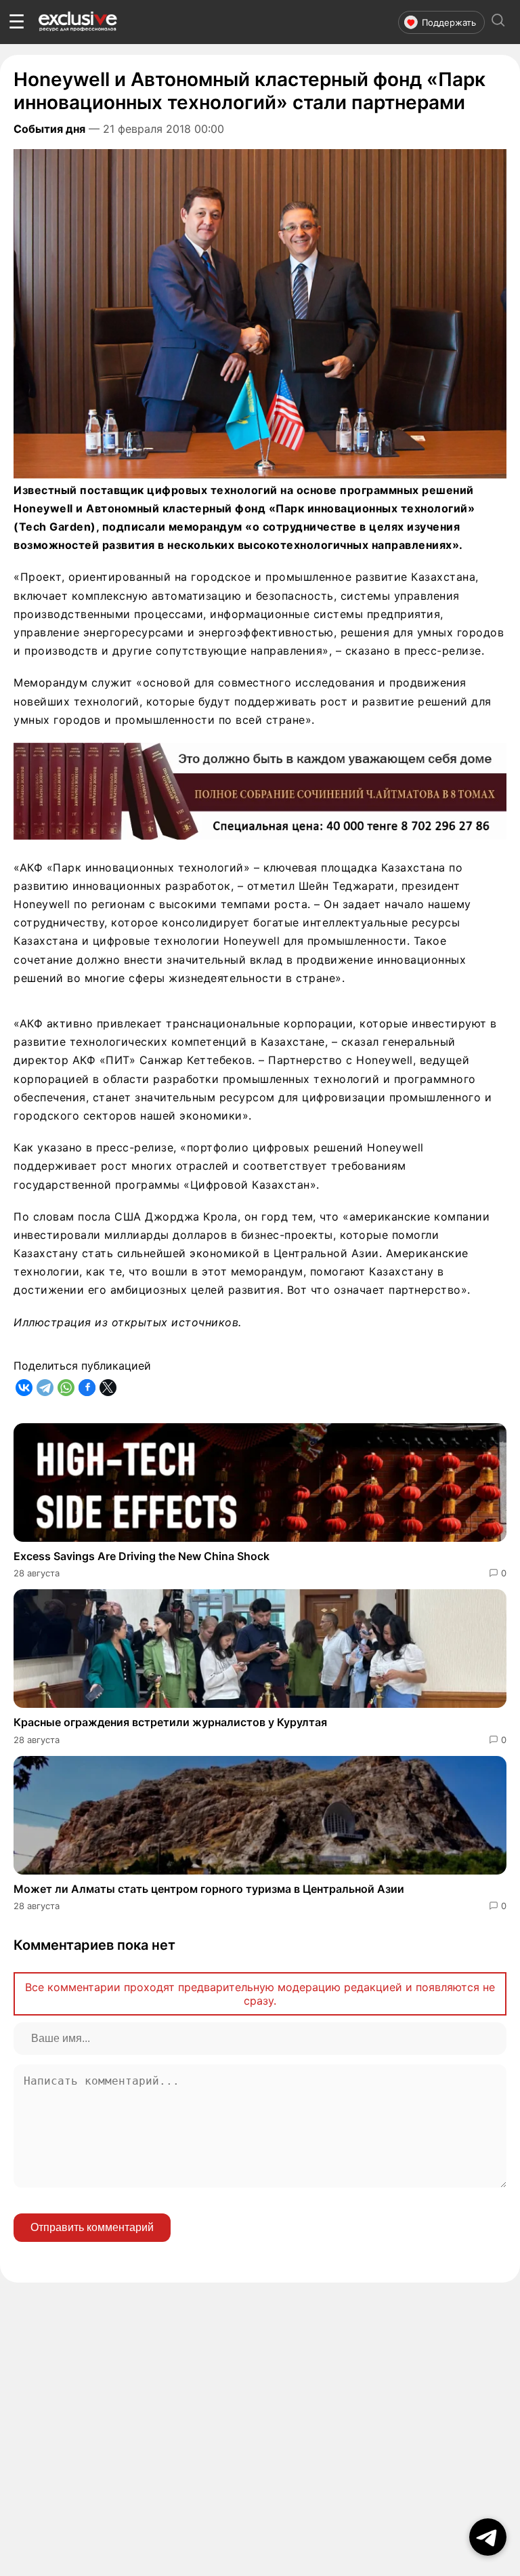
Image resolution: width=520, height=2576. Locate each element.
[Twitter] (108, 1388)
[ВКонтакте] (24, 1388)
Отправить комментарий (92, 2227)
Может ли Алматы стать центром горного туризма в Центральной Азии (209, 1889)
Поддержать (449, 22)
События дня (49, 129)
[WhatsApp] (66, 1388)
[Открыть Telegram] (488, 2537)
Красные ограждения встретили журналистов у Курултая (170, 1722)
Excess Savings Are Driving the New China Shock (142, 1556)
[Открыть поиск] (498, 22)
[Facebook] (87, 1388)
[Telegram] (45, 1388)
